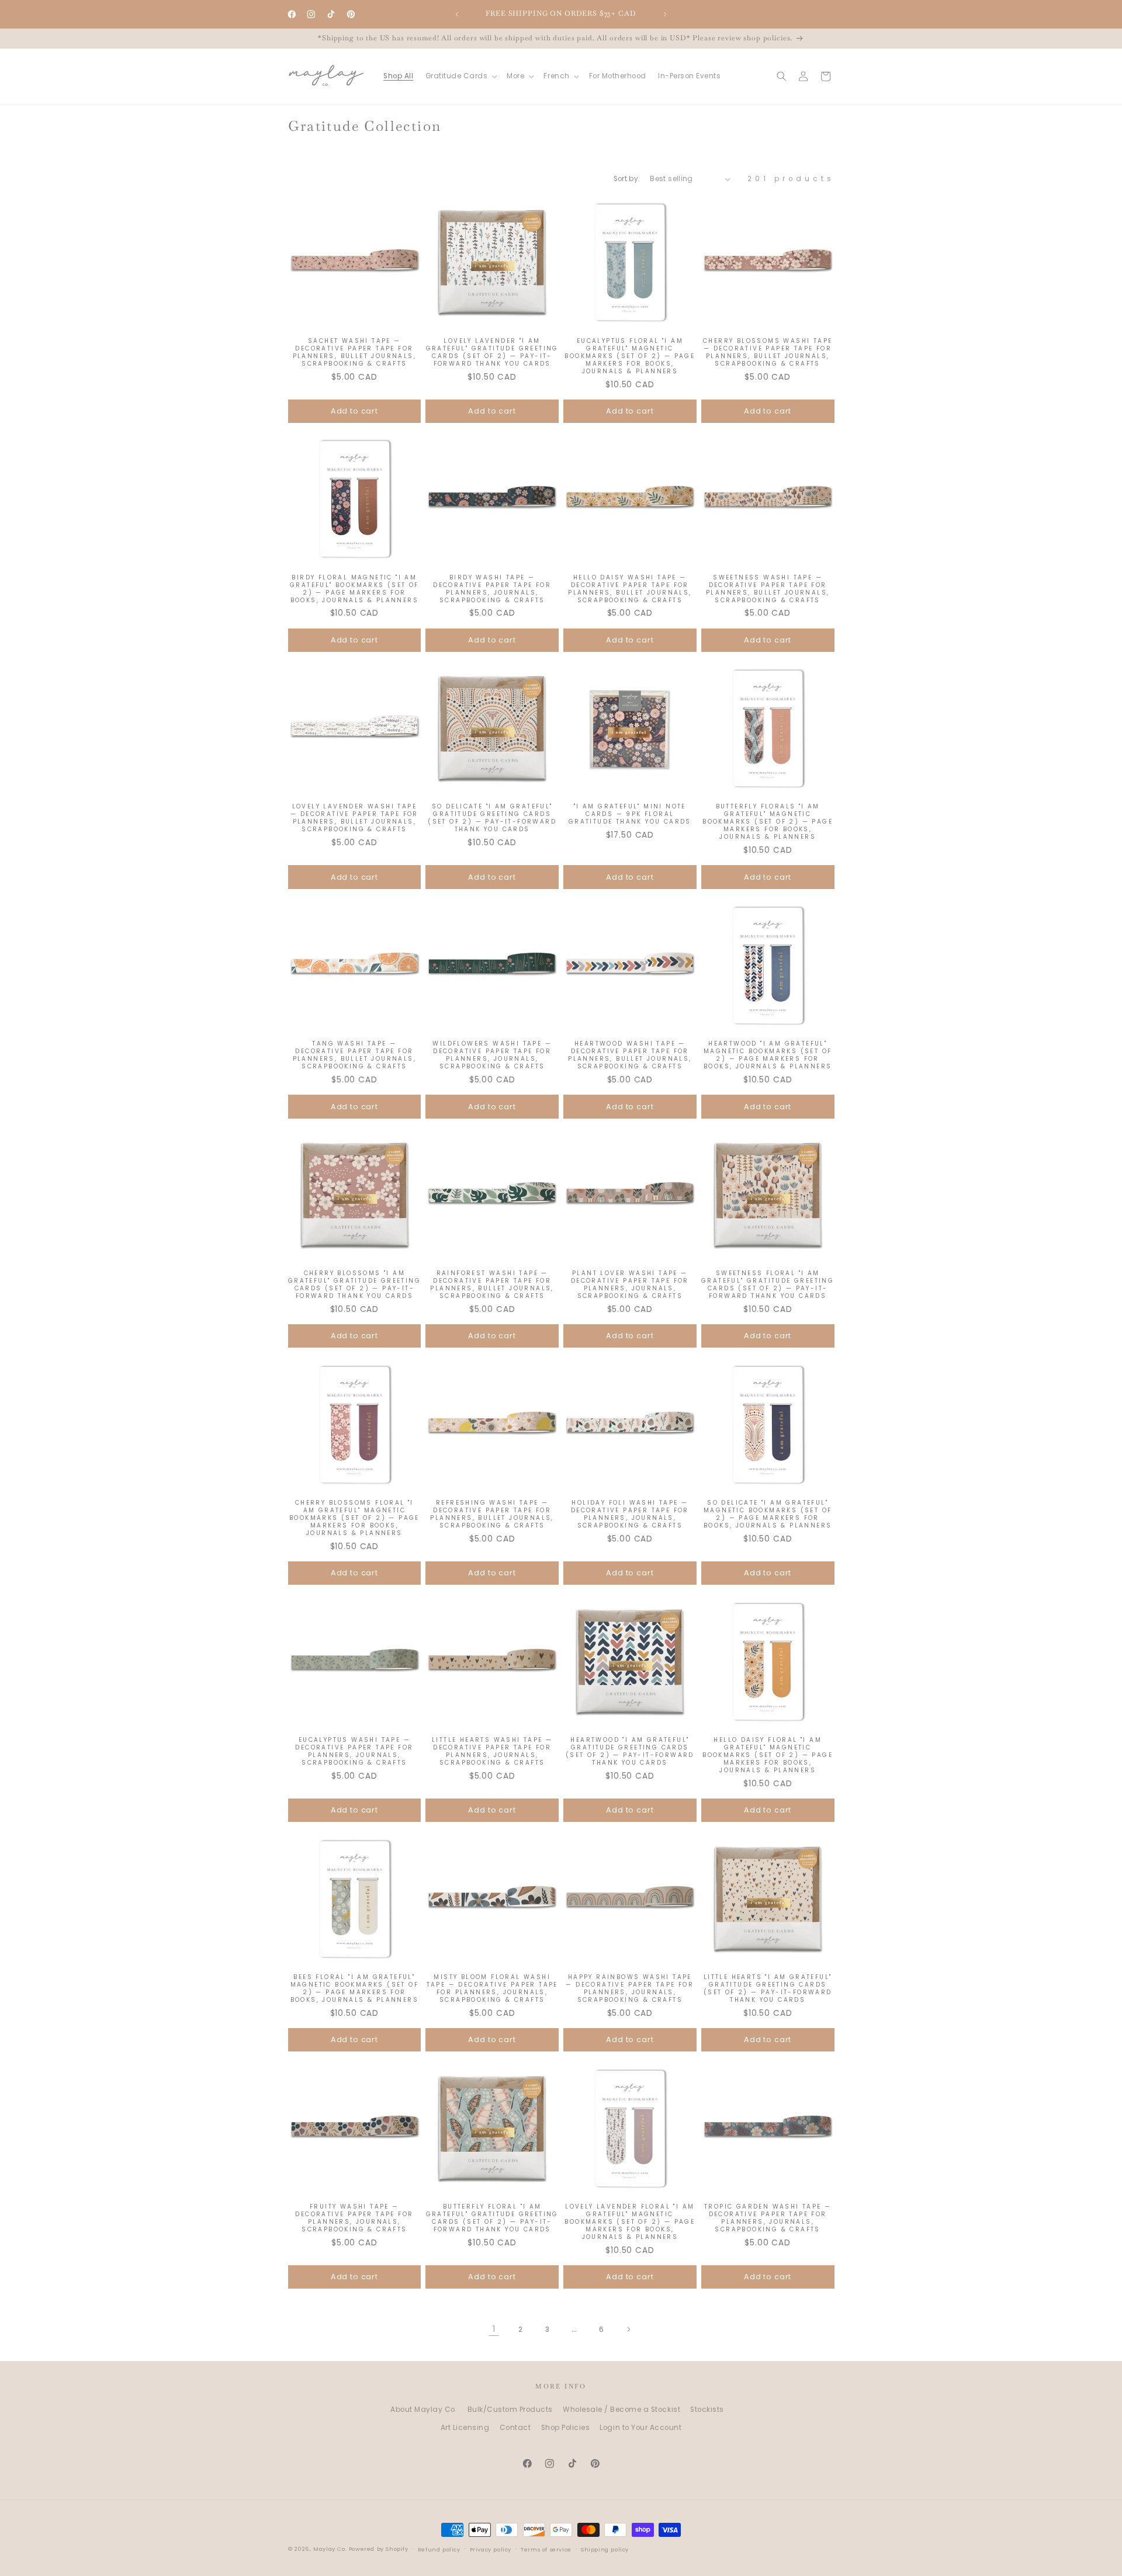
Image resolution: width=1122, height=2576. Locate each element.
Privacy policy (491, 2549)
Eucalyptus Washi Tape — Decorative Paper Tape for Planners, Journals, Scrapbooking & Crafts (354, 1751)
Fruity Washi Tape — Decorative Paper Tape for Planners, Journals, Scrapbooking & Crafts (354, 2218)
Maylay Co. (330, 2549)
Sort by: (627, 179)
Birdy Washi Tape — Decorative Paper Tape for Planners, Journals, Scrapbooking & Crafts (492, 589)
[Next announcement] (665, 14)
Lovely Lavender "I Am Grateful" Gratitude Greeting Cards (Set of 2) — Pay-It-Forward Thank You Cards (492, 352)
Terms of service (546, 2549)
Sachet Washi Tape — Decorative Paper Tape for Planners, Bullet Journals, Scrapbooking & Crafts (354, 352)
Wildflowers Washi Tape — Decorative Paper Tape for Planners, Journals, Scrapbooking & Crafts (492, 1055)
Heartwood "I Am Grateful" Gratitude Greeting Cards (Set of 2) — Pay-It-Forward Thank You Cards (630, 1751)
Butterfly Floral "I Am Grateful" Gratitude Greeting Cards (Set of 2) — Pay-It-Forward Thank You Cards (492, 2218)
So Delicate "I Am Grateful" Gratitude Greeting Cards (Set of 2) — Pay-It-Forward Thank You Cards (492, 818)
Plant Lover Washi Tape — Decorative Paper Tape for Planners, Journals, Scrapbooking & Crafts (630, 1284)
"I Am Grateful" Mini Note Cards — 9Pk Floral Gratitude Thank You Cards (630, 815)
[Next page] (628, 2329)
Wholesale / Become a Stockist (621, 2410)
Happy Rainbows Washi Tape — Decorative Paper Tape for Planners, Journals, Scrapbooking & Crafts (630, 1988)
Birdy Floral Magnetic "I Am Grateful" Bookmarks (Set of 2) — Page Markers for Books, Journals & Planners (354, 589)
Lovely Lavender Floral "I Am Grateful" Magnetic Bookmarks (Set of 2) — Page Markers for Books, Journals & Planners (630, 2222)
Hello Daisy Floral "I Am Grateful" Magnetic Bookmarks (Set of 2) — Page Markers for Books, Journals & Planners (768, 1755)
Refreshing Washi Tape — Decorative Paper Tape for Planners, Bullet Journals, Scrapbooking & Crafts (492, 1514)
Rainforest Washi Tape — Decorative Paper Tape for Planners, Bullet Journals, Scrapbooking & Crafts (492, 1284)
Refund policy (439, 2549)
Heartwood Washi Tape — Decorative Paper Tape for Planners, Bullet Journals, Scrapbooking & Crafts (630, 1055)
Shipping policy (605, 2549)
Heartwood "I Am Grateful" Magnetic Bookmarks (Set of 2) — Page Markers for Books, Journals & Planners (768, 1055)
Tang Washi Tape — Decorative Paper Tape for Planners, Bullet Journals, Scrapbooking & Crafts (354, 1055)
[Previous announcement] (457, 14)
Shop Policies (566, 2428)
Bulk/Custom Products (510, 2410)
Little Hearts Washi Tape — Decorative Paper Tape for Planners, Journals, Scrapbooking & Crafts (492, 1751)
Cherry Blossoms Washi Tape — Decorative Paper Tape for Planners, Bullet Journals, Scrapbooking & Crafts (768, 352)
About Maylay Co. (424, 2410)
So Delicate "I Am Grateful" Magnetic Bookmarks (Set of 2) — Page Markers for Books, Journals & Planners (768, 1514)
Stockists (707, 2410)
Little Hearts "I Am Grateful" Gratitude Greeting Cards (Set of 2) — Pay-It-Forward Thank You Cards (768, 1988)
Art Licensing (465, 2428)
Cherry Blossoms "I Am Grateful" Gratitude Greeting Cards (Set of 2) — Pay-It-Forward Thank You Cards (354, 1284)
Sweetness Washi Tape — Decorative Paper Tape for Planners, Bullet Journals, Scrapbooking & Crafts (768, 589)
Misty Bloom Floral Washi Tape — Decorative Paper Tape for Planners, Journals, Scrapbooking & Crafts (492, 1988)
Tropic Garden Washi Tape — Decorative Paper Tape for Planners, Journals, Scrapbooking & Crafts (768, 2218)
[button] (460, 76)
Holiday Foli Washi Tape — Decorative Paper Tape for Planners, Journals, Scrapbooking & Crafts (630, 1514)
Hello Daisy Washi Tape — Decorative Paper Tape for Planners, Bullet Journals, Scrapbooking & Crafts (630, 589)
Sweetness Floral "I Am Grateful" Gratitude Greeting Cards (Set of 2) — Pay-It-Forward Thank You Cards (768, 1284)
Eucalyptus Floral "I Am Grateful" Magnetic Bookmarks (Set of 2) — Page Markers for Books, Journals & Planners (630, 355)
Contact (515, 2428)
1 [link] (494, 2329)
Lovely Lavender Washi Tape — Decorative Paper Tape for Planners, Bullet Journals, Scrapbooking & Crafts (354, 818)
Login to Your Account (640, 2428)
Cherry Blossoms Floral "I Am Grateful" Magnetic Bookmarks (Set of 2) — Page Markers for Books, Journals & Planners (354, 1518)
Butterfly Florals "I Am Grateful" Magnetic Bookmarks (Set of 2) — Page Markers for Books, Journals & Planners (768, 822)
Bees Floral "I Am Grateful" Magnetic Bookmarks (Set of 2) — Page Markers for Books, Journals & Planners (354, 1988)
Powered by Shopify (379, 2549)
